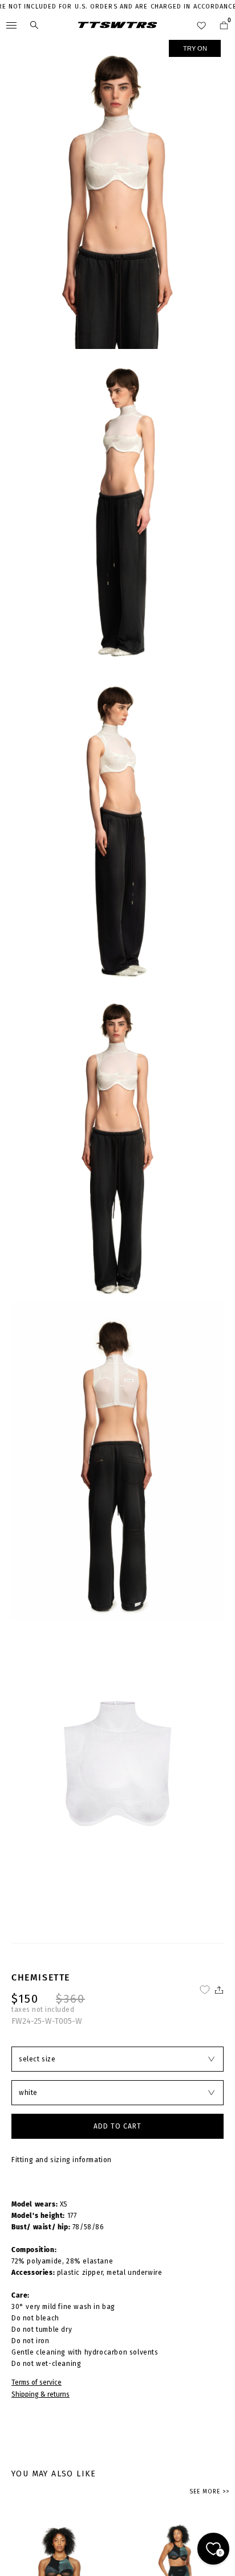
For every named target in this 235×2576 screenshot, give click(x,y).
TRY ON (195, 48)
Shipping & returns (40, 2394)
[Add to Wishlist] (205, 1990)
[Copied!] (218, 1990)
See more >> (209, 2492)
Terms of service (37, 2382)
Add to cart (117, 2126)
